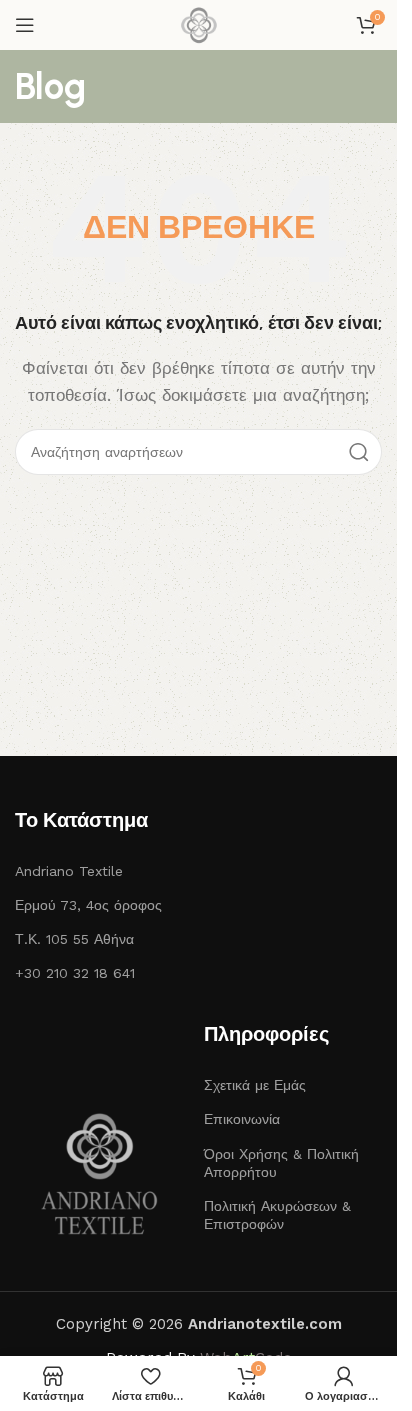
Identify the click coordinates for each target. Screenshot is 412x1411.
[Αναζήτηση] (359, 452)
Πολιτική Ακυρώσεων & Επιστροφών (277, 1215)
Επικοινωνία (242, 1119)
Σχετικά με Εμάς (255, 1085)
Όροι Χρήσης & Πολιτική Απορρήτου (281, 1163)
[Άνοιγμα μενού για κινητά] (25, 25)
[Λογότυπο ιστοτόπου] (199, 24)
